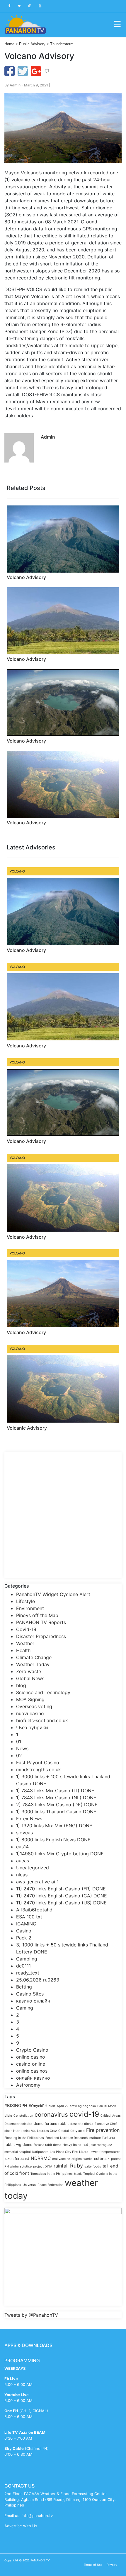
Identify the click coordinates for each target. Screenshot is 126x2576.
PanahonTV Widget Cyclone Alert (53, 1594)
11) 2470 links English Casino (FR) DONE (61, 1889)
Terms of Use (93, 2565)
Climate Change (34, 1657)
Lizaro (84, 2152)
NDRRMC (41, 2158)
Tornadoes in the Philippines (52, 2174)
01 (19, 1741)
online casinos (32, 2071)
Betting (24, 1987)
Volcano (17, 871)
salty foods (93, 2166)
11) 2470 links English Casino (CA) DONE (62, 1896)
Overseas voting (34, 1706)
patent (116, 2159)
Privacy (112, 2565)
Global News (30, 1678)
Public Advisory (32, 44)
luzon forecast (17, 2159)
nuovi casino (30, 1713)
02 (19, 1755)
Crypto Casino (32, 2050)
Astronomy (28, 2085)
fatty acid (78, 2131)
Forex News (29, 1819)
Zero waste (29, 1671)
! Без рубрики (32, 1727)
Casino (24, 1931)
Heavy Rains (72, 2145)
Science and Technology (43, 1692)
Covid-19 (26, 1629)
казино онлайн (33, 2001)
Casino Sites (30, 1994)
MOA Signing (30, 1699)
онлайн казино (33, 2078)
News (22, 1748)
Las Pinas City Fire (64, 2152)
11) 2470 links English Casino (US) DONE (61, 1903)
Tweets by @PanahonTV (31, 2315)
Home (9, 44)
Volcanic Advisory (27, 1428)
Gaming (25, 2008)
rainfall (61, 2166)
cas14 (22, 1847)
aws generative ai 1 (37, 1882)
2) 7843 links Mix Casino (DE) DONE (57, 1805)
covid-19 (84, 2114)
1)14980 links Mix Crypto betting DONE (60, 1854)
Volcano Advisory (26, 577)
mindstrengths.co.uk (39, 1770)
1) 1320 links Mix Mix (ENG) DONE (54, 1826)
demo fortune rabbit (51, 2124)
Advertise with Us (21, 2526)
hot (85, 2145)
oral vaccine (61, 2159)
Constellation (23, 2116)
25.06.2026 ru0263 (38, 1980)
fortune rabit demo (47, 2145)
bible (8, 2116)
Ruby (76, 2165)
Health (23, 1650)
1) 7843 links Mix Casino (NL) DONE (56, 1798)
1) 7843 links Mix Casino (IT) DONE (55, 1791)
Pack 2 (24, 1938)
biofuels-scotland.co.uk (42, 1720)
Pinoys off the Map (37, 1615)
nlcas (22, 1875)
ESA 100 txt (29, 1917)
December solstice (18, 2124)
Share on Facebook (10, 71)
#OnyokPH (38, 2106)
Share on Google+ (36, 71)
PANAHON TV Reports (41, 1622)
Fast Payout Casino (38, 1762)
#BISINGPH (16, 2106)
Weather (25, 1643)
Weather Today (33, 1664)
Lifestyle (25, 1601)
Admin (15, 85)
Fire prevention (103, 2130)
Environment (30, 1608)
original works (82, 2159)
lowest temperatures (105, 2152)
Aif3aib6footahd (34, 1910)
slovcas (24, 1833)
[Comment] (47, 71)
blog (21, 1685)
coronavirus (51, 2114)
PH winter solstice (18, 2166)
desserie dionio (82, 2124)
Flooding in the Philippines (24, 2138)
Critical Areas (111, 2116)
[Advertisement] (63, 1515)
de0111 (23, 1966)
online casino (31, 2057)
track (78, 2174)
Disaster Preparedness (41, 1636)
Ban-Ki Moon (107, 2106)
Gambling (27, 1959)
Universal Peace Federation (43, 2185)
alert (52, 2106)
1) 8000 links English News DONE (53, 1840)
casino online (31, 2064)
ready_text (28, 1973)
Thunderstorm (62, 44)
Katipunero (40, 2152)
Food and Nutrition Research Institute (73, 2138)
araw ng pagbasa (83, 2106)
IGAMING (26, 1924)
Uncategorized (33, 1868)
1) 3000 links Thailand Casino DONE (56, 1812)
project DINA (43, 2166)
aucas (23, 1861)
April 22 (63, 2106)
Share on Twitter (23, 71)
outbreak (102, 2159)
